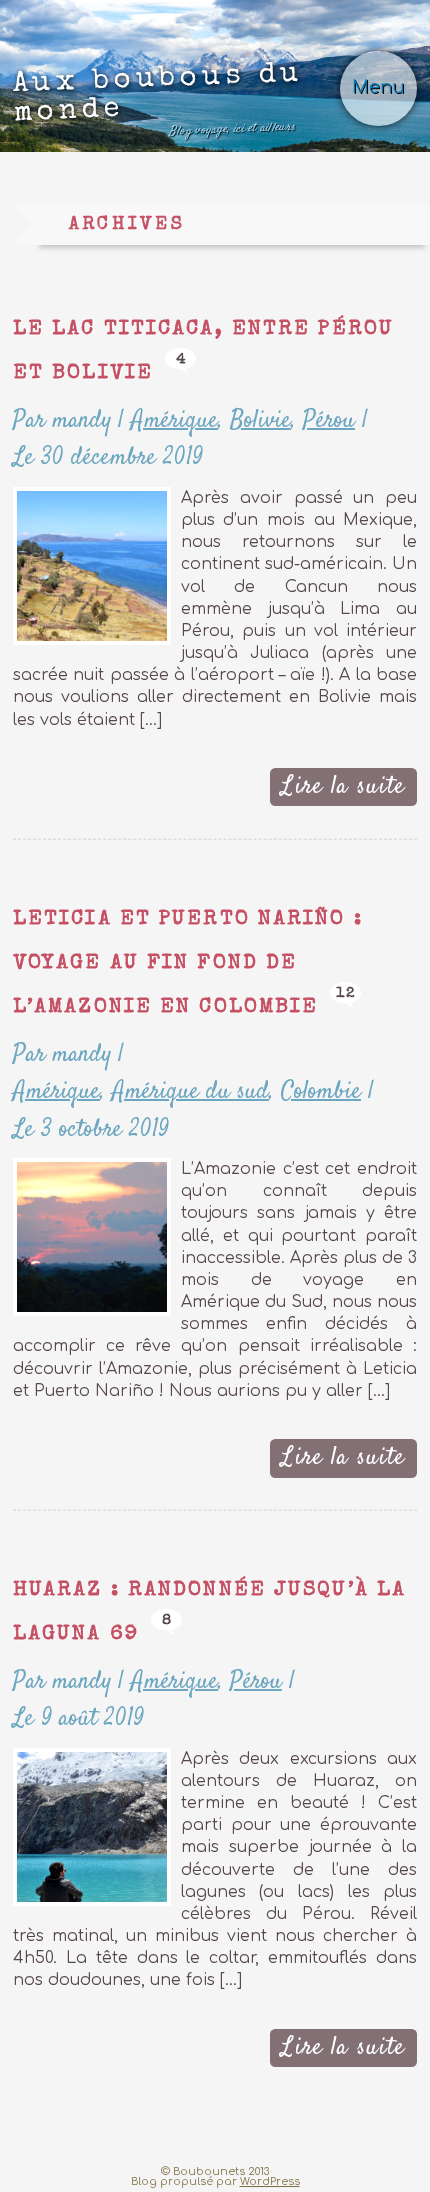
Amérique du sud (190, 1091)
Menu (378, 87)
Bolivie (260, 420)
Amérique (174, 420)
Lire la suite (343, 786)
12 (346, 993)
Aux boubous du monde (158, 100)
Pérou (329, 420)
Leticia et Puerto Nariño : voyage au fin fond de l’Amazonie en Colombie (188, 964)
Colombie (321, 1091)
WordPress (270, 2181)
